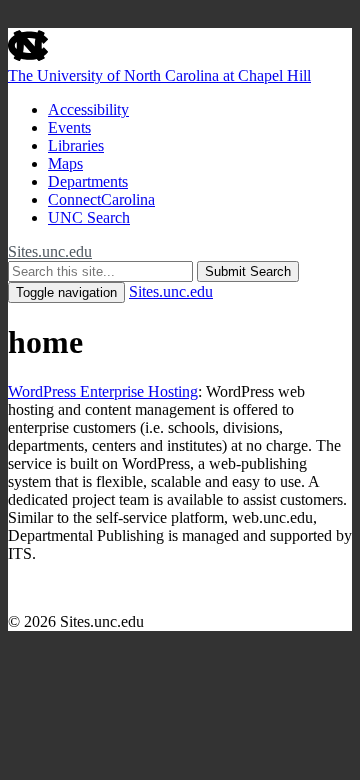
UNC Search (89, 217)
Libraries (76, 145)
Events (69, 127)
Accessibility (88, 109)
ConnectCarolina (101, 199)
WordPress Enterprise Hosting (103, 391)
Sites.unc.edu (50, 251)
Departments (88, 181)
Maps (65, 163)
